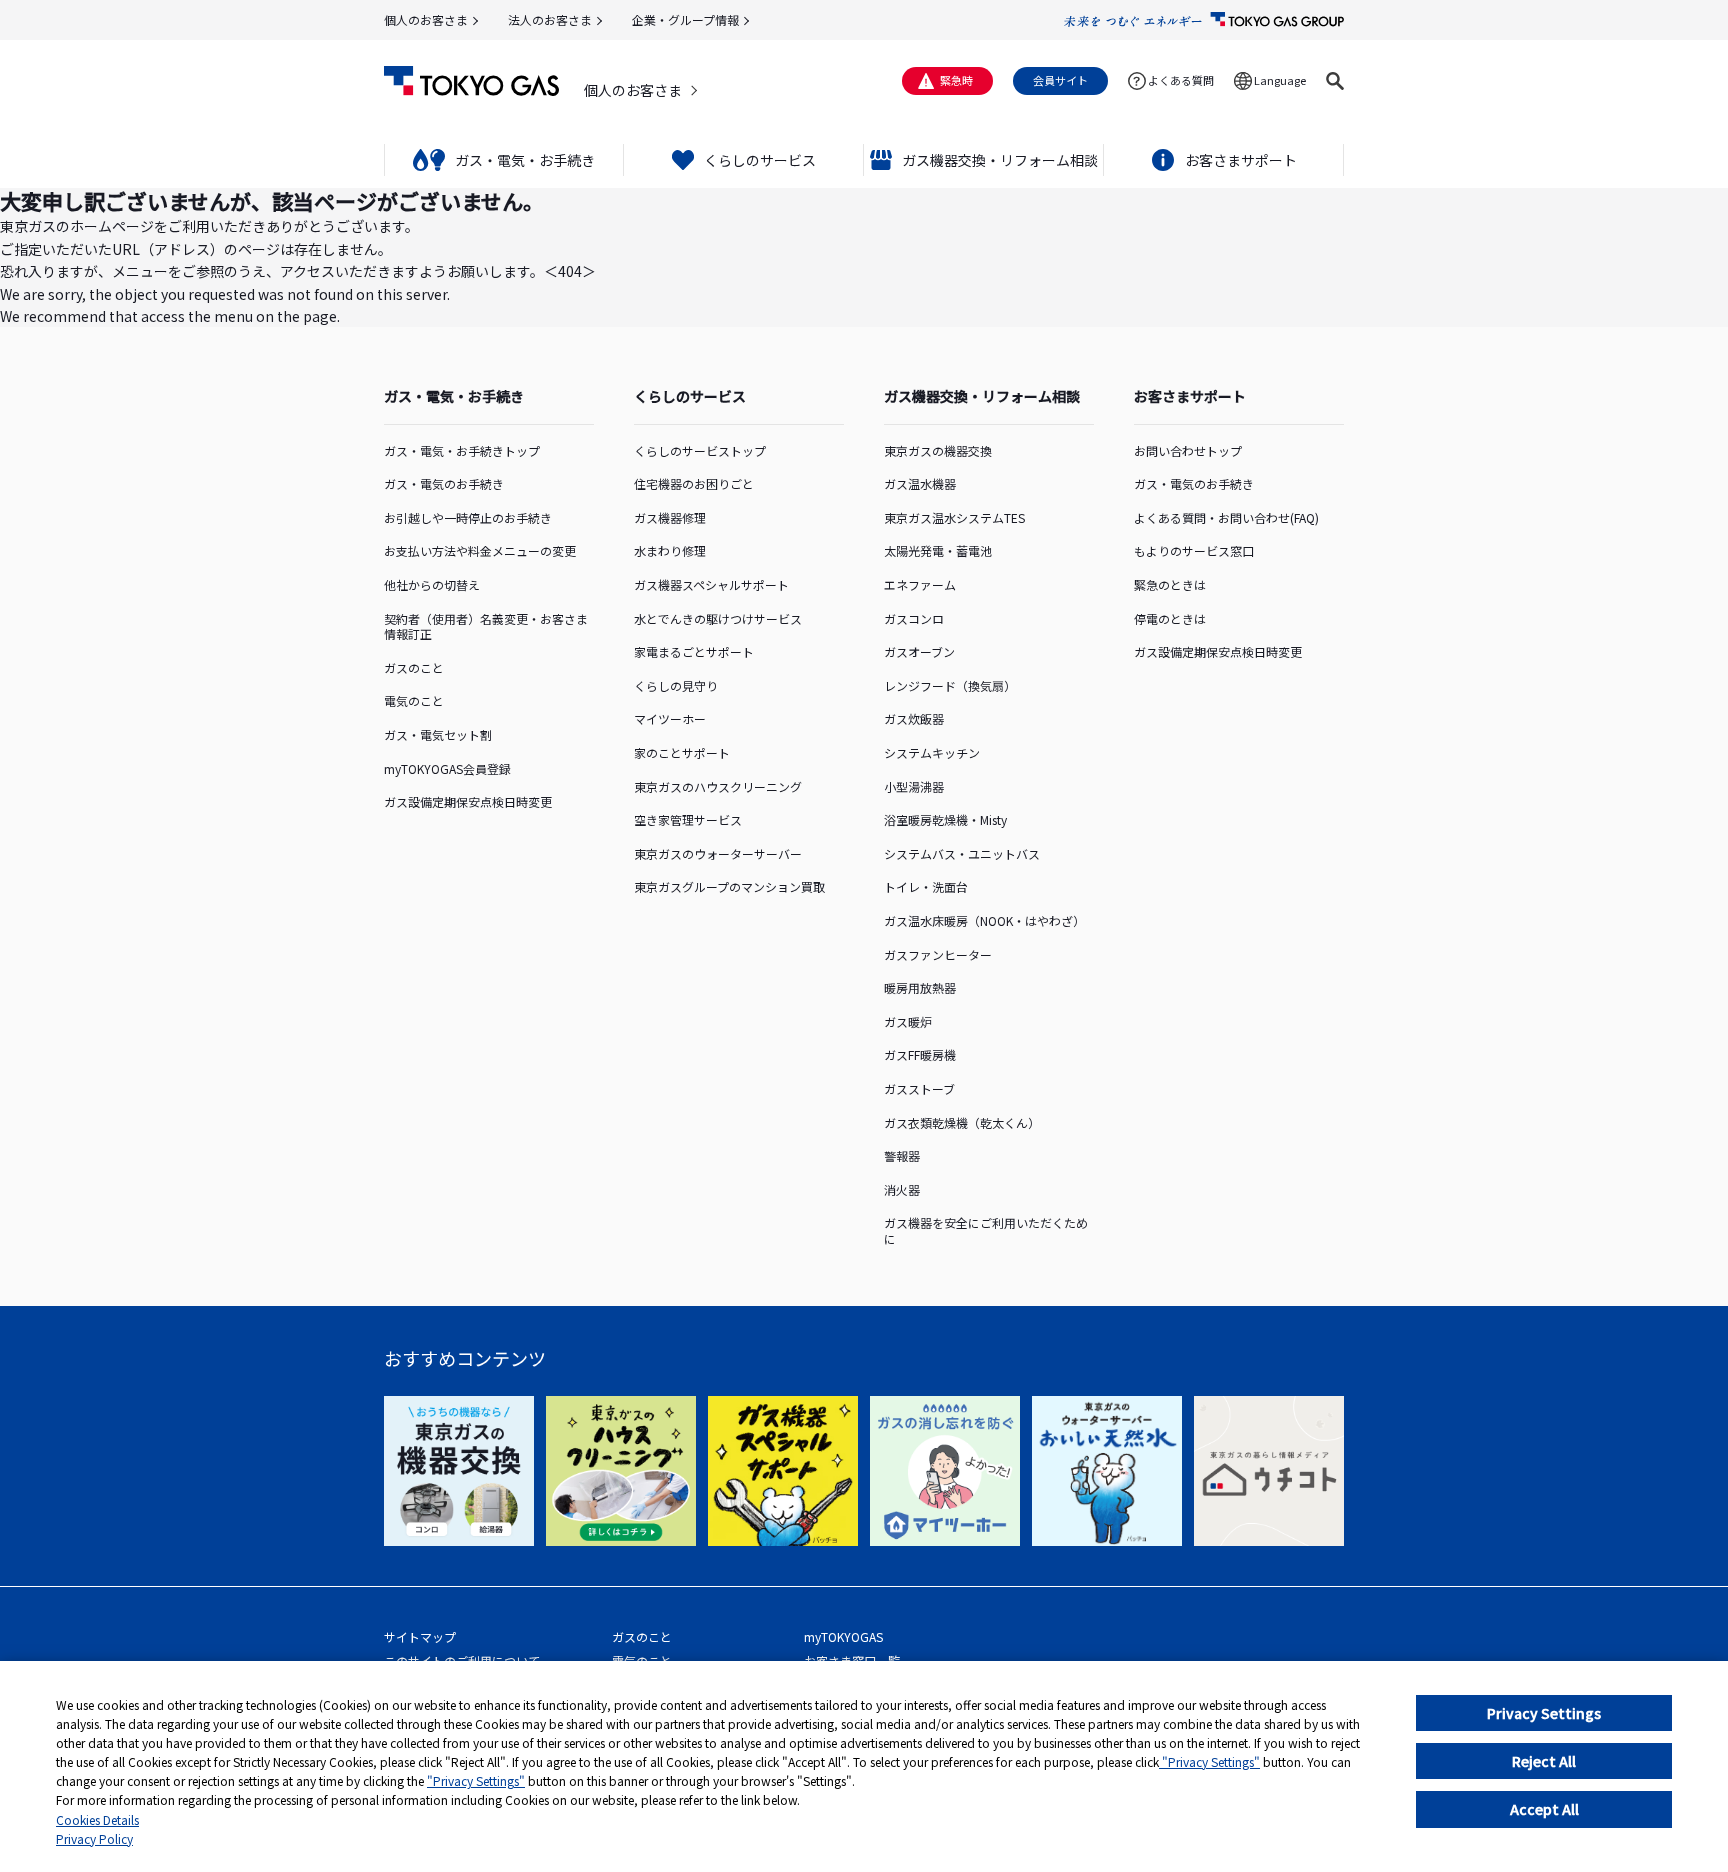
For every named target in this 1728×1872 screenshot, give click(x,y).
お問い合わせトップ (1188, 450)
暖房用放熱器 (920, 987)
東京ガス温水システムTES (954, 517)
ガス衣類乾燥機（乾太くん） (962, 1122)
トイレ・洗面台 (926, 886)
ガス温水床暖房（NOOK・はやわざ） (984, 920)
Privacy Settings (1544, 1713)
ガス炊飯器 (914, 718)
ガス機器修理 (670, 517)
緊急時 (956, 80)
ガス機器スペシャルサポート (711, 584)
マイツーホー (670, 718)
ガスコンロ (914, 618)
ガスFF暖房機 (920, 1054)
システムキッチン (932, 752)
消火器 (902, 1189)
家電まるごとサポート (694, 651)
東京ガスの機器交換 (938, 450)
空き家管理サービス (688, 819)
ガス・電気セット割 (438, 734)
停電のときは (1170, 618)
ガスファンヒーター (938, 954)
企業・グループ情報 (685, 19)
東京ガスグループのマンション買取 (729, 886)
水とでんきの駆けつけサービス (718, 618)
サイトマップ (420, 1636)
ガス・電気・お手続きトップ (462, 450)
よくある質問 (1181, 80)
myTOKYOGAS (843, 1636)
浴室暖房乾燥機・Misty (945, 819)
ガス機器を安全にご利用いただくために (986, 1230)
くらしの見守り (676, 685)
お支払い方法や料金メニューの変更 (480, 550)
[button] (1335, 81)
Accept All (1544, 1809)
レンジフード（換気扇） (950, 685)
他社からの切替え (432, 584)
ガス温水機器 (920, 483)
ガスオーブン (919, 651)
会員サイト (1060, 80)
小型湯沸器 (914, 786)
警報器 (902, 1155)
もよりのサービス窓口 (1194, 550)
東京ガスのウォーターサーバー (718, 853)
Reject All (1544, 1761)
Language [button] (1280, 80)
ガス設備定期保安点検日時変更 (468, 801)
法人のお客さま (550, 19)
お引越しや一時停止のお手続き (468, 517)
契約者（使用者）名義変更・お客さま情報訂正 (486, 626)
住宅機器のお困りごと (694, 483)
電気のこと (414, 700)
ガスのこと (414, 667)
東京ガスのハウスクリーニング (718, 786)
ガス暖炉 (908, 1021)
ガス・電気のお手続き (444, 483)
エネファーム (920, 584)
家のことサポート (682, 752)
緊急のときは (1170, 584)
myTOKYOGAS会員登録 (447, 768)
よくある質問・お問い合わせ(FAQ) (1226, 517)
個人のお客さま (426, 19)
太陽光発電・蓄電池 (938, 550)
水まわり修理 (670, 550)
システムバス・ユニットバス (962, 853)
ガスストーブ (919, 1088)
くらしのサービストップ (700, 450)
